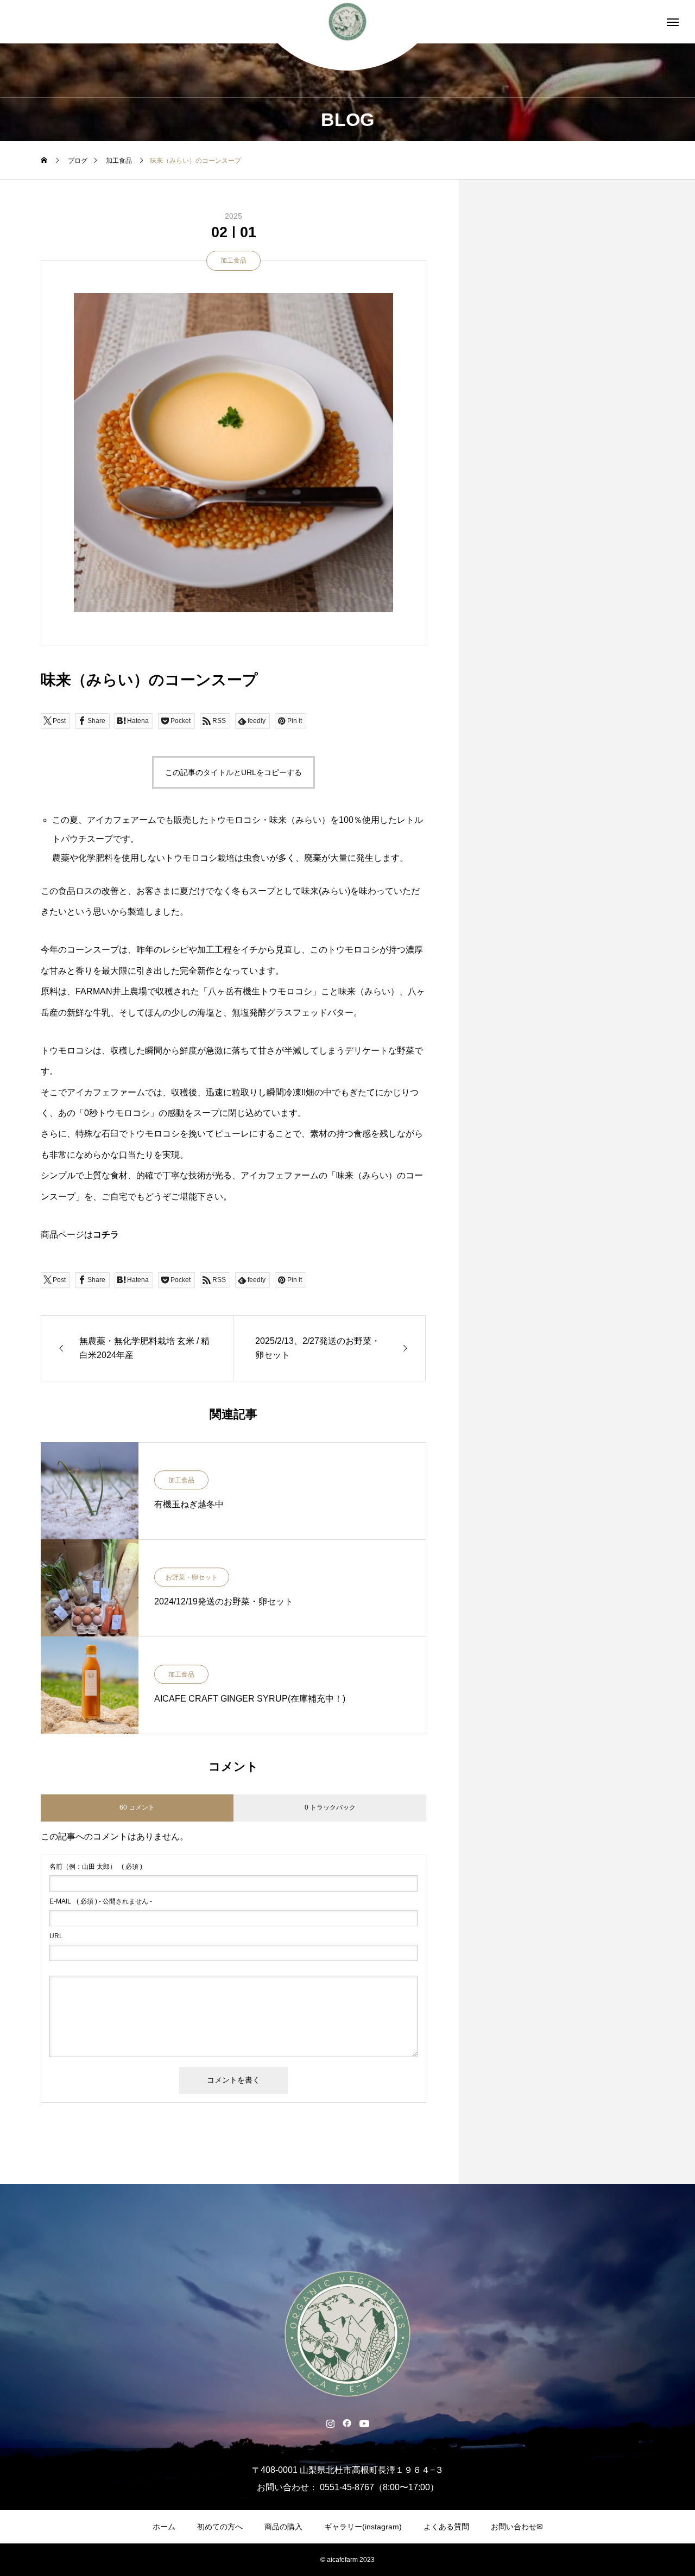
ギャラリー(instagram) (363, 2527)
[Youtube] (365, 2423)
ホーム (164, 2527)
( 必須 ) (96, 1867)
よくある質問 (446, 2527)
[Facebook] (347, 2423)
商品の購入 (283, 2527)
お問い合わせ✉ (517, 2527)
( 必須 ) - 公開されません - (101, 1901)
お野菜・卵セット (192, 1578)
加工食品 (233, 261)
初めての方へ (220, 2527)
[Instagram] (330, 2423)
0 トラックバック (330, 1807)
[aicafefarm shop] (348, 22)
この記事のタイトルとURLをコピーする (233, 772)
